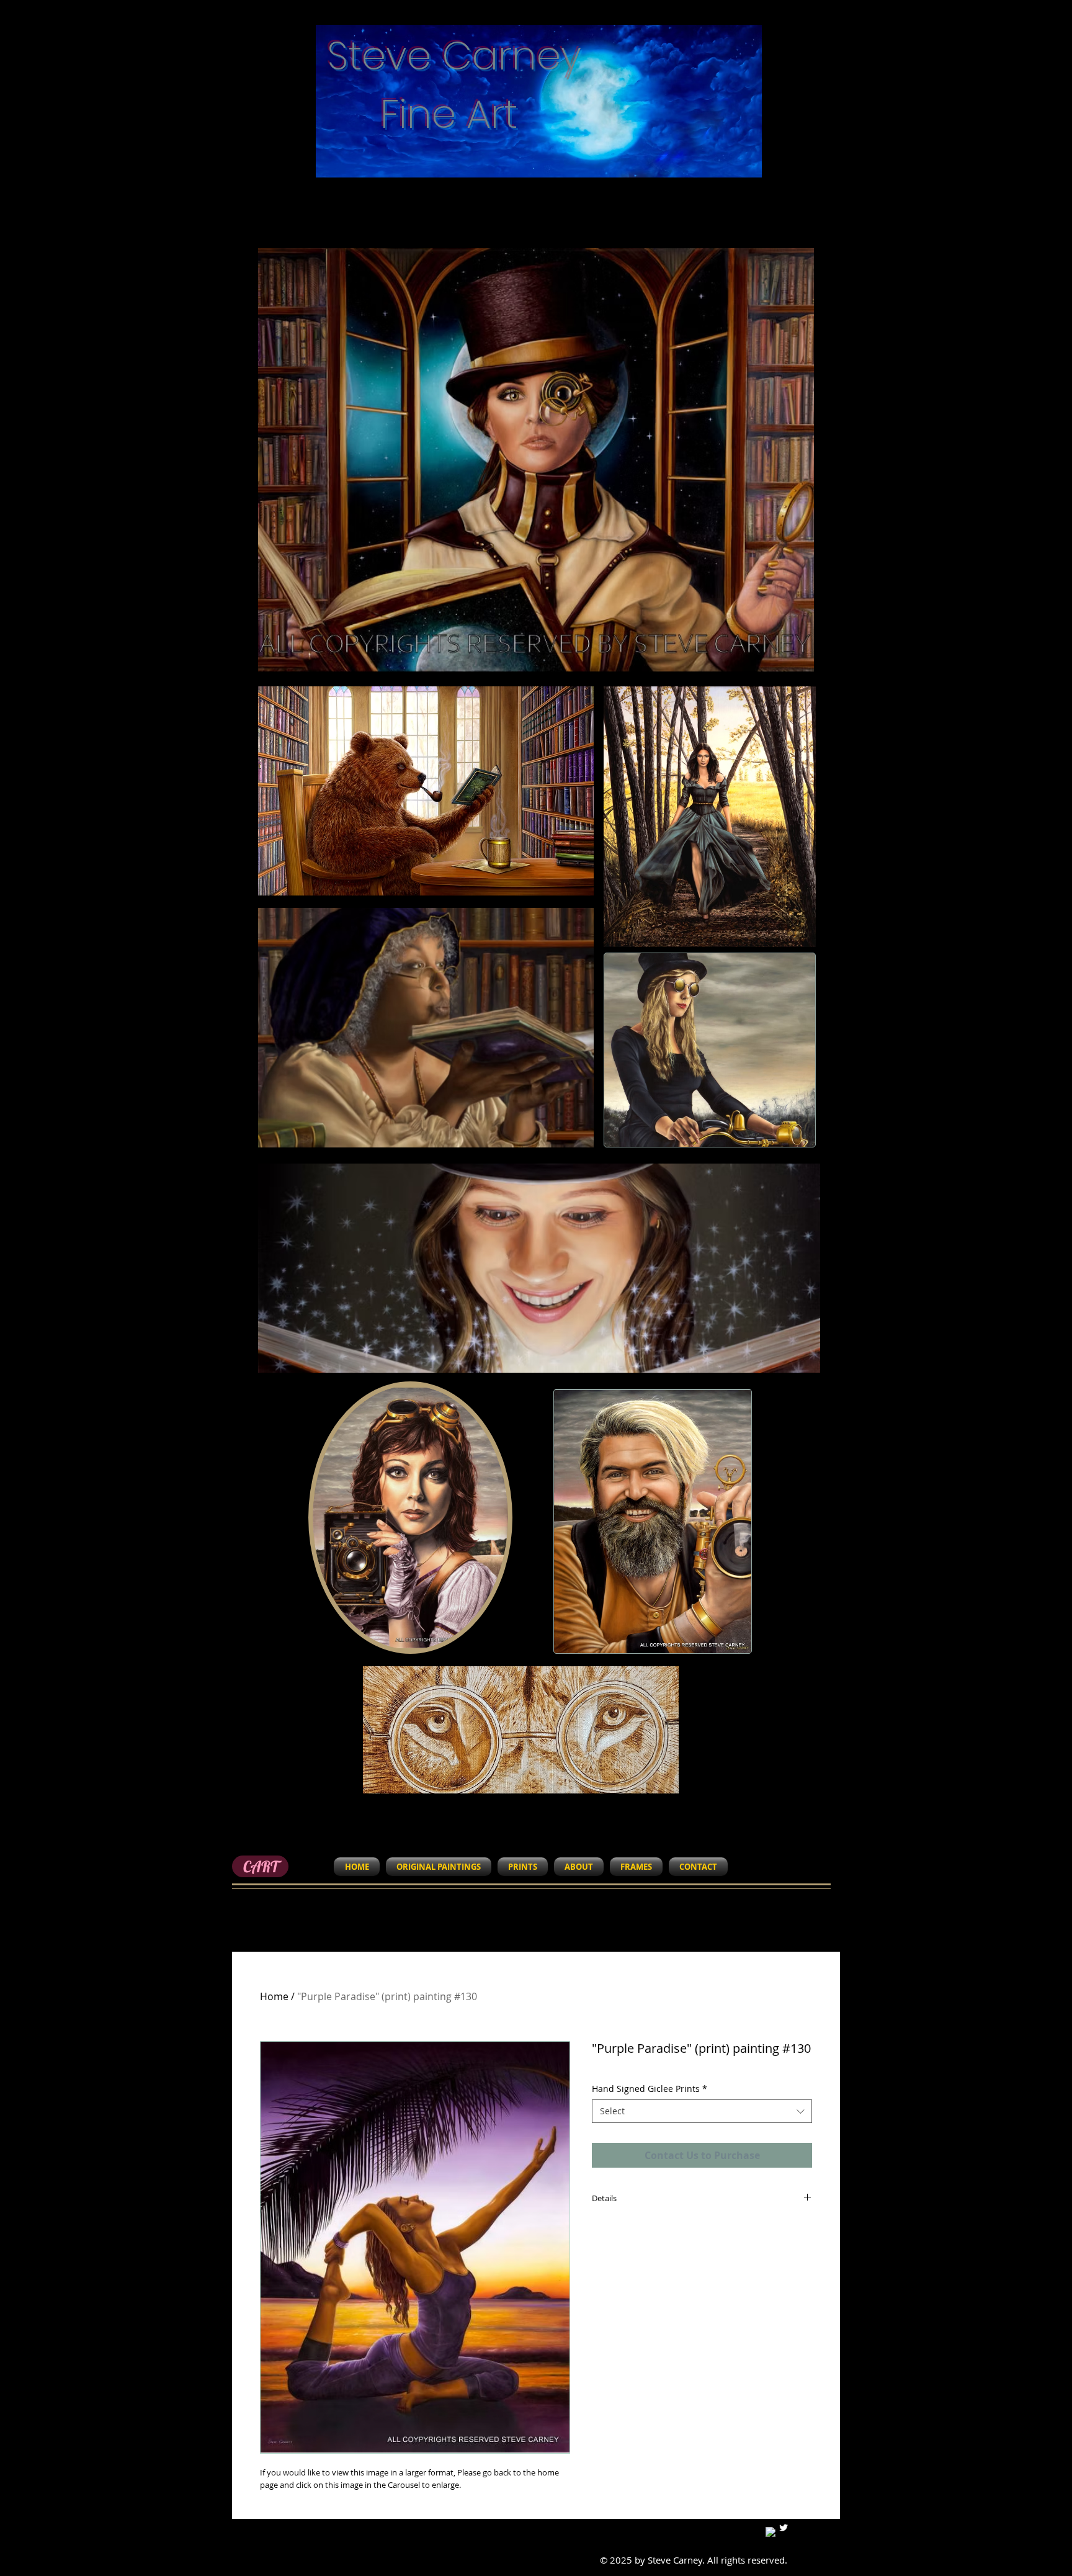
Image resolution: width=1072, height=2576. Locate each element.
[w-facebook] (770, 2532)
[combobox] (702, 2111)
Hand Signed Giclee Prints (650, 2089)
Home (274, 1996)
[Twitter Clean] (784, 2528)
